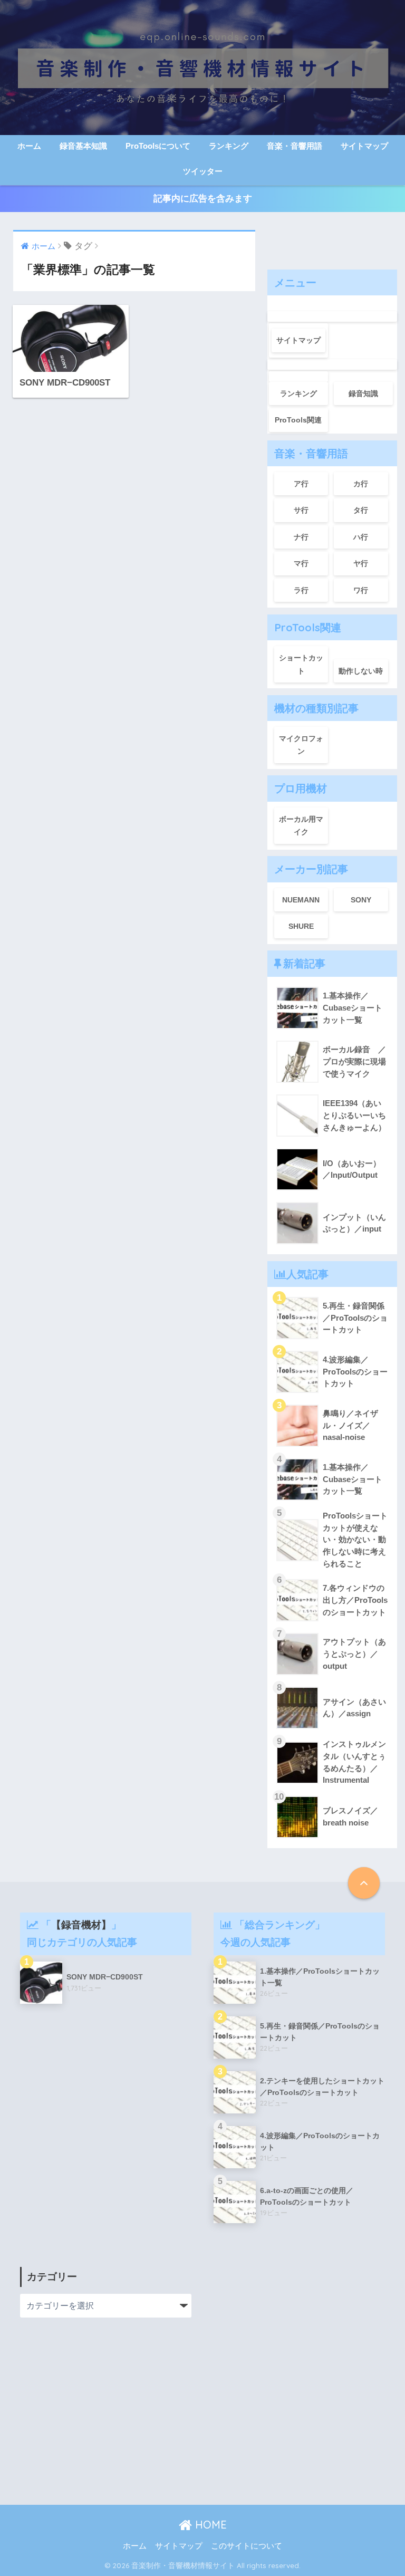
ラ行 (301, 590)
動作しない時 (361, 671)
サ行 (301, 510)
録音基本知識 (83, 146)
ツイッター (203, 171)
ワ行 (361, 590)
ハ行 (361, 537)
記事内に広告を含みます (203, 199)
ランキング (229, 146)
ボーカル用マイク (301, 826)
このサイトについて (247, 2546)
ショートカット (301, 664)
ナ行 (301, 537)
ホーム (29, 146)
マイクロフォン (301, 745)
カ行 (361, 484)
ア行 (301, 484)
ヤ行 (361, 563)
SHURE (301, 926)
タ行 (361, 510)
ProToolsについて (158, 146)
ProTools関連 (298, 420)
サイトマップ (364, 146)
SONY (361, 900)
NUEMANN (301, 900)
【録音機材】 (81, 1925)
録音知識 (363, 393)
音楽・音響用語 (295, 146)
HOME (209, 2525)
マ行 (301, 563)
